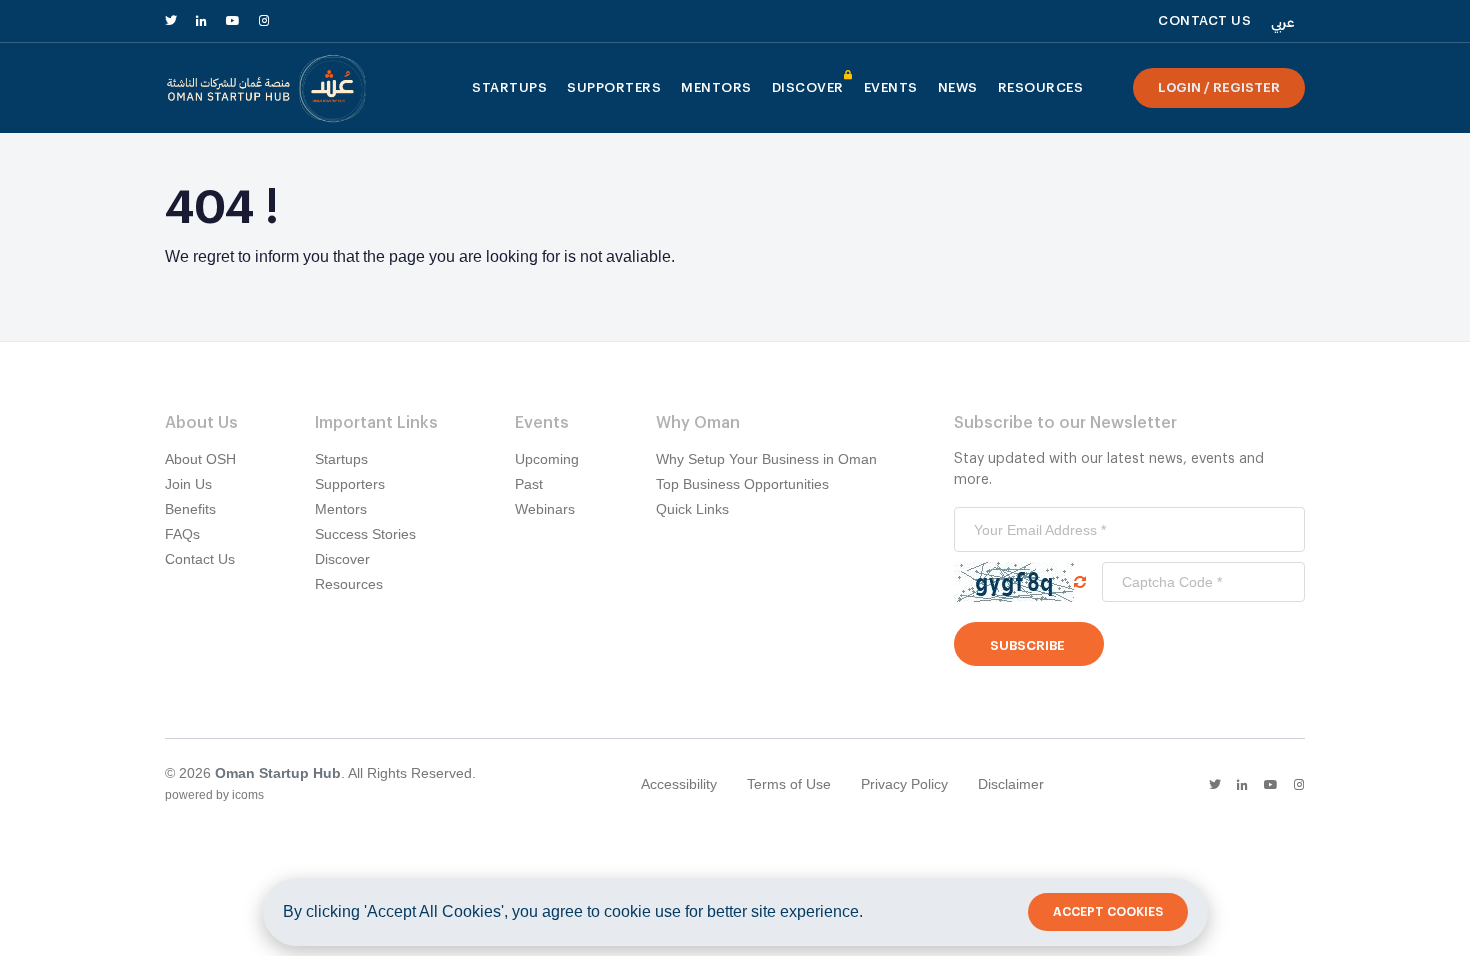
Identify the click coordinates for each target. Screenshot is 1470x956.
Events (891, 87)
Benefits (190, 509)
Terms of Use (789, 784)
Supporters (614, 87)
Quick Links (692, 509)
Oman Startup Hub (278, 773)
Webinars (545, 509)
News (958, 87)
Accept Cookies (1108, 912)
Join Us (188, 484)
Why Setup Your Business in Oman (766, 459)
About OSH (200, 459)
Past (529, 484)
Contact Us (200, 559)
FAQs (182, 534)
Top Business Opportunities (742, 484)
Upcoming (547, 459)
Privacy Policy (904, 784)
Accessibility (679, 784)
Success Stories (365, 534)
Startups (509, 87)
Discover (808, 93)
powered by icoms (214, 795)
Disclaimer (1011, 784)
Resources (1041, 87)
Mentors (716, 87)
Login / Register (1219, 87)
